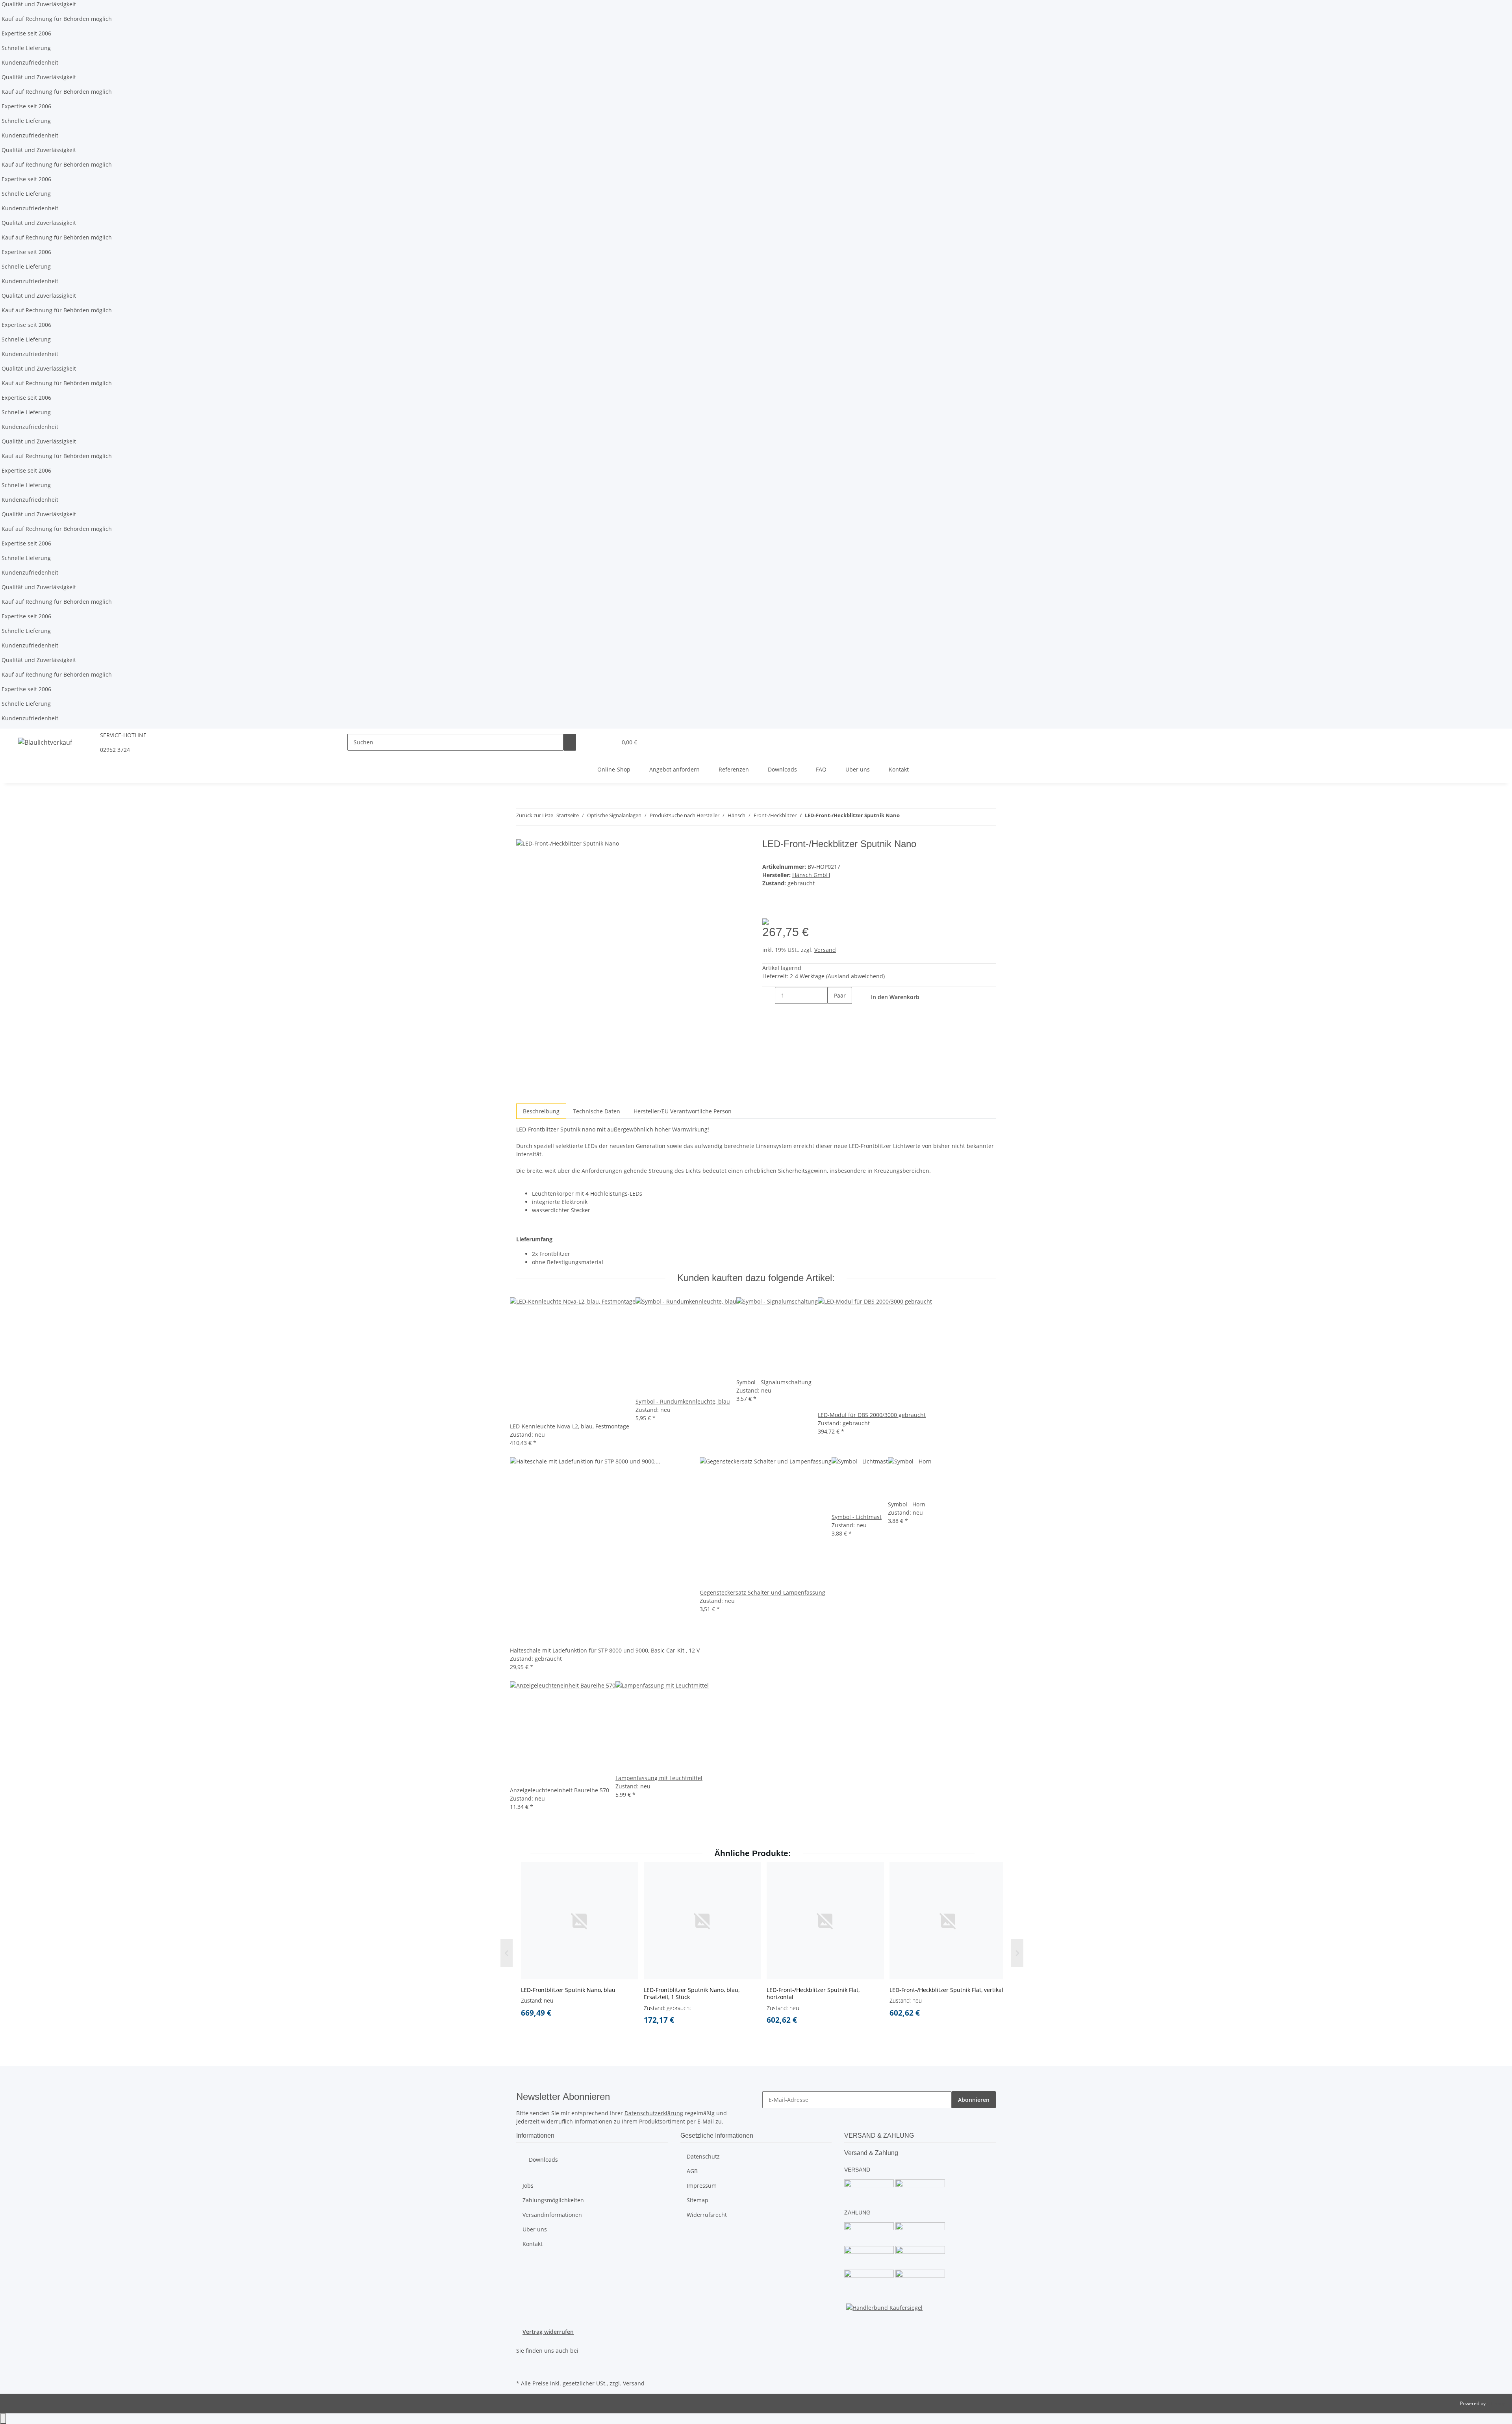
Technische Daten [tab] (597, 1111)
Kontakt (899, 769)
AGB (692, 2171)
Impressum (702, 2186)
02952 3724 (115, 750)
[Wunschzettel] (608, 742)
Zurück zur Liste (535, 815)
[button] (595, 742)
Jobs (528, 2186)
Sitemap (698, 2200)
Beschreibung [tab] (541, 1111)
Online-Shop (614, 769)
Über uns (858, 769)
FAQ (821, 769)
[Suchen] (570, 742)
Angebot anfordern (674, 769)
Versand (825, 950)
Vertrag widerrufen (548, 2332)
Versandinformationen (552, 2215)
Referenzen (734, 769)
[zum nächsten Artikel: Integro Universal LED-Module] (906, 817)
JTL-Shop (1496, 2403)
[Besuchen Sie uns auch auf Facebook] (523, 2359)
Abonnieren (974, 2100)
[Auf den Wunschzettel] (769, 908)
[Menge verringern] (769, 995)
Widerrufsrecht (707, 2215)
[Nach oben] (3, 2419)
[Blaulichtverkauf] (45, 742)
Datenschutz (703, 2156)
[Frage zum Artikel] (781, 908)
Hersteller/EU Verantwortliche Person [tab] (683, 1111)
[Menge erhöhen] (834, 1012)
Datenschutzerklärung (654, 2113)
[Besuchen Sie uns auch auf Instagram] (523, 2368)
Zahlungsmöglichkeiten (553, 2200)
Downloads (782, 769)
